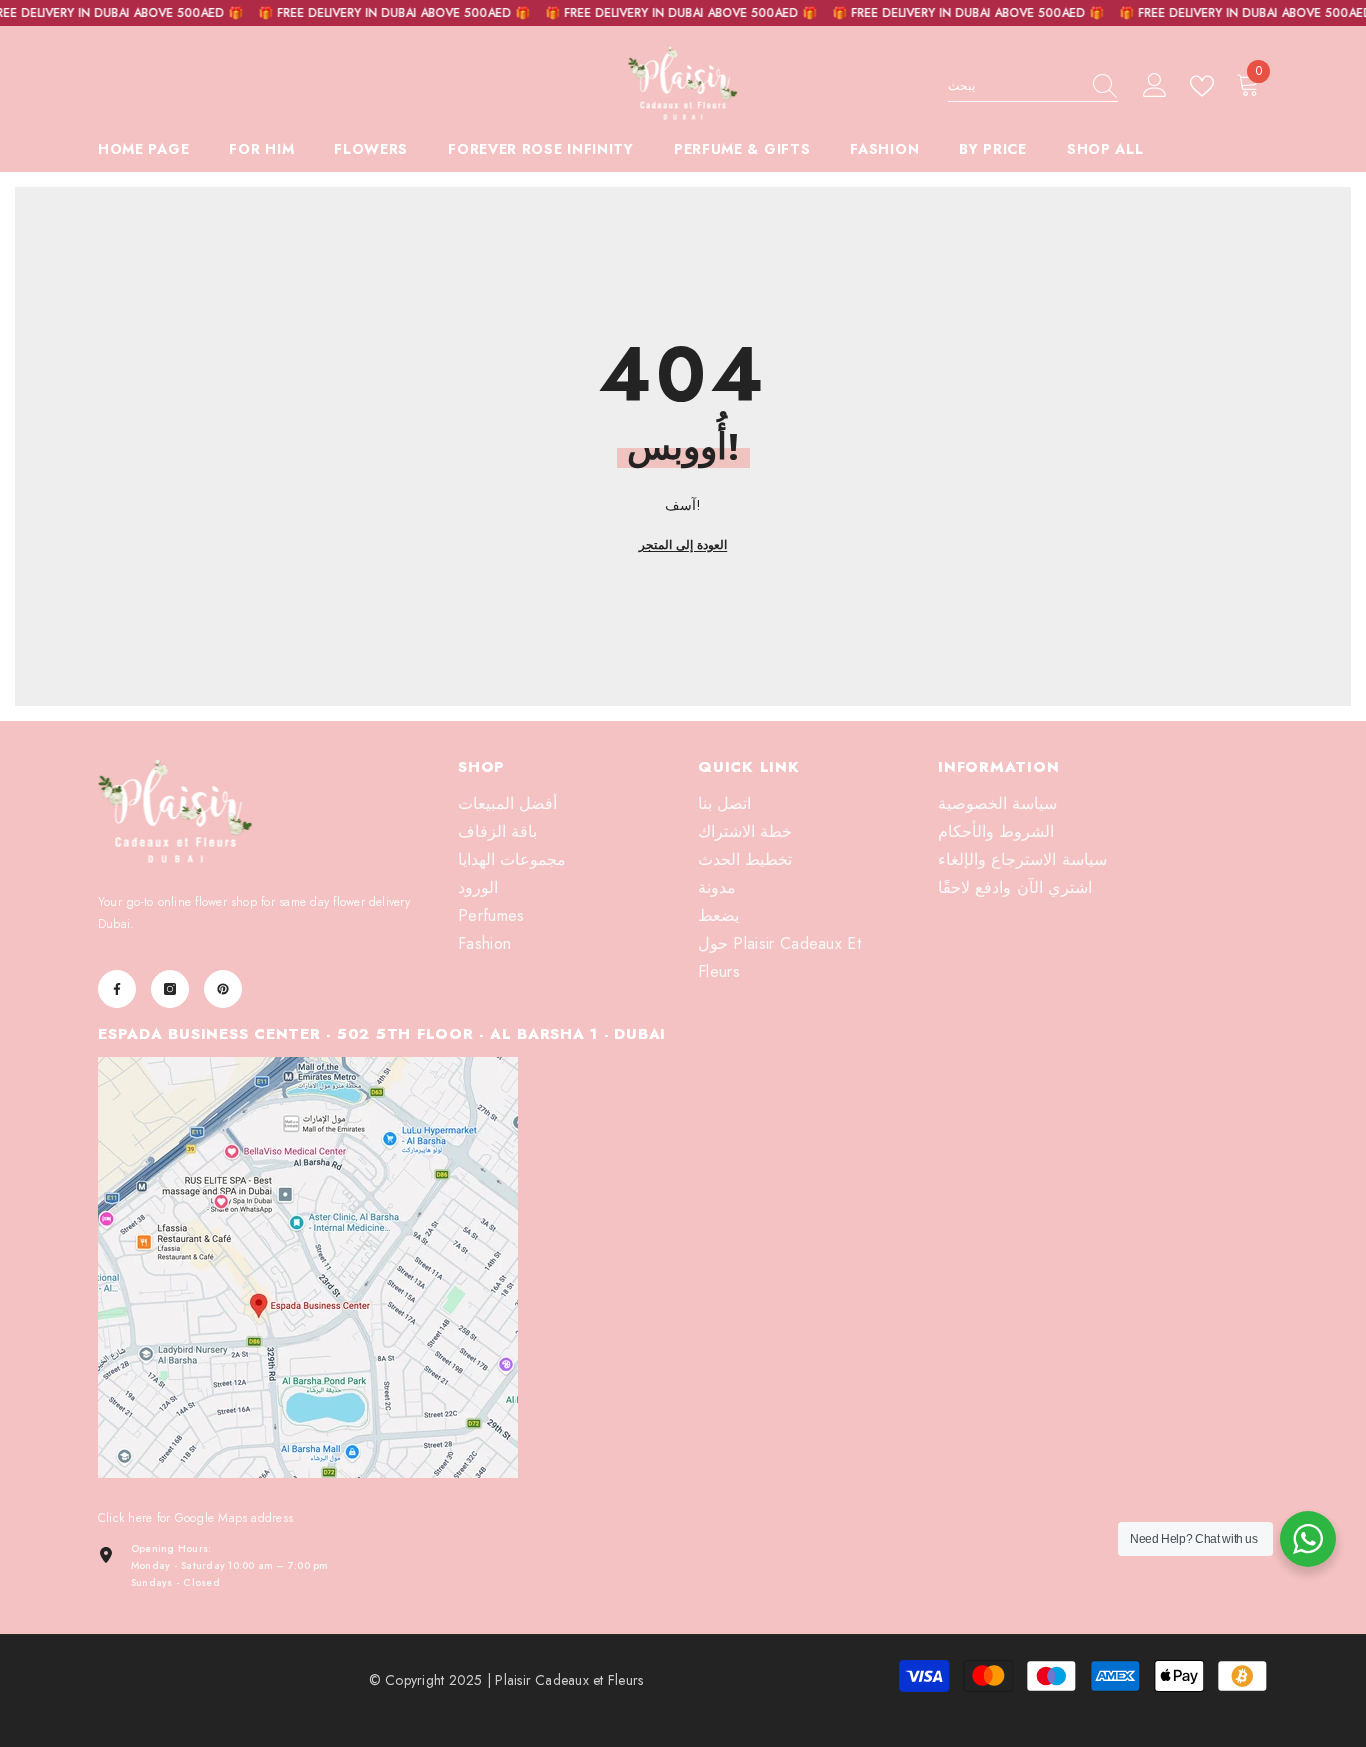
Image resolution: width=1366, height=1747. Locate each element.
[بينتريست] (223, 989)
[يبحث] (1033, 86)
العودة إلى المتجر (683, 545)
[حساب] (1155, 86)
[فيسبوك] (117, 989)
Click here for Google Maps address (195, 1518)
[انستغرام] (170, 989)
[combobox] (1014, 86)
